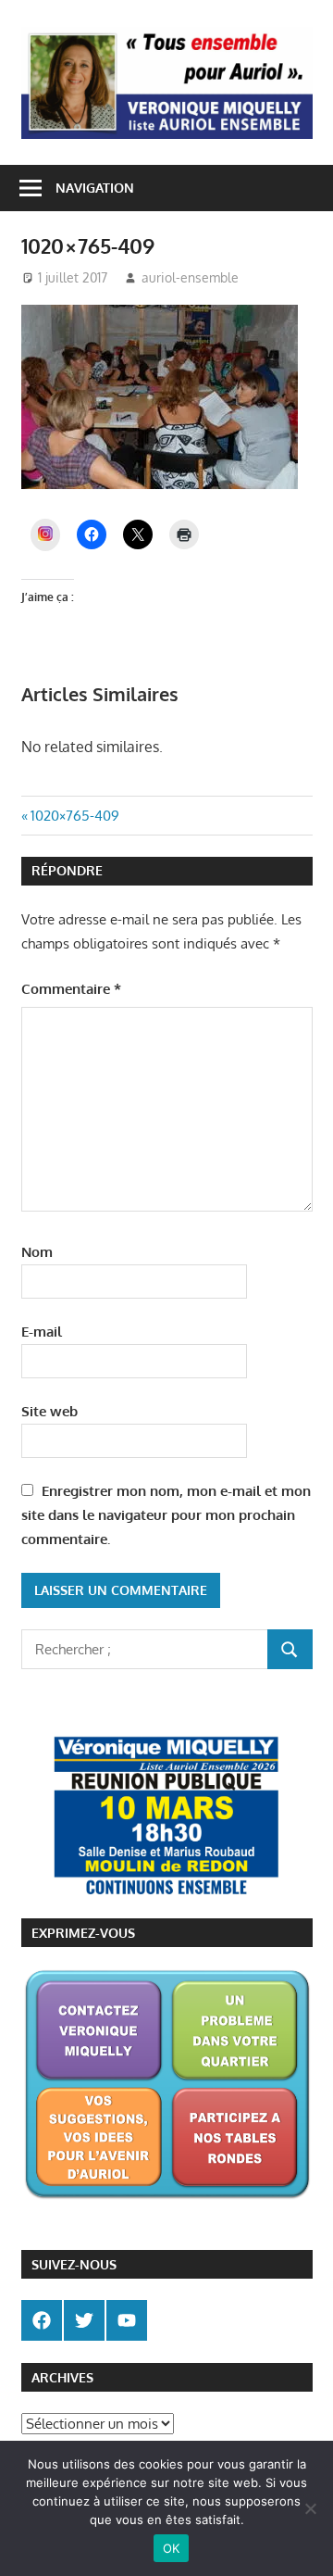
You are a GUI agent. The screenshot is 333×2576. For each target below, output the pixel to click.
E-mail (42, 1332)
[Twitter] (84, 2320)
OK (172, 2548)
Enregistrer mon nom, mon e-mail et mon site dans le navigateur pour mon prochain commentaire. (166, 1515)
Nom (37, 1252)
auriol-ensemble (190, 277)
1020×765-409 (74, 816)
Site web (49, 1411)
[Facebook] (42, 2320)
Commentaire (71, 989)
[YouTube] (127, 2320)
